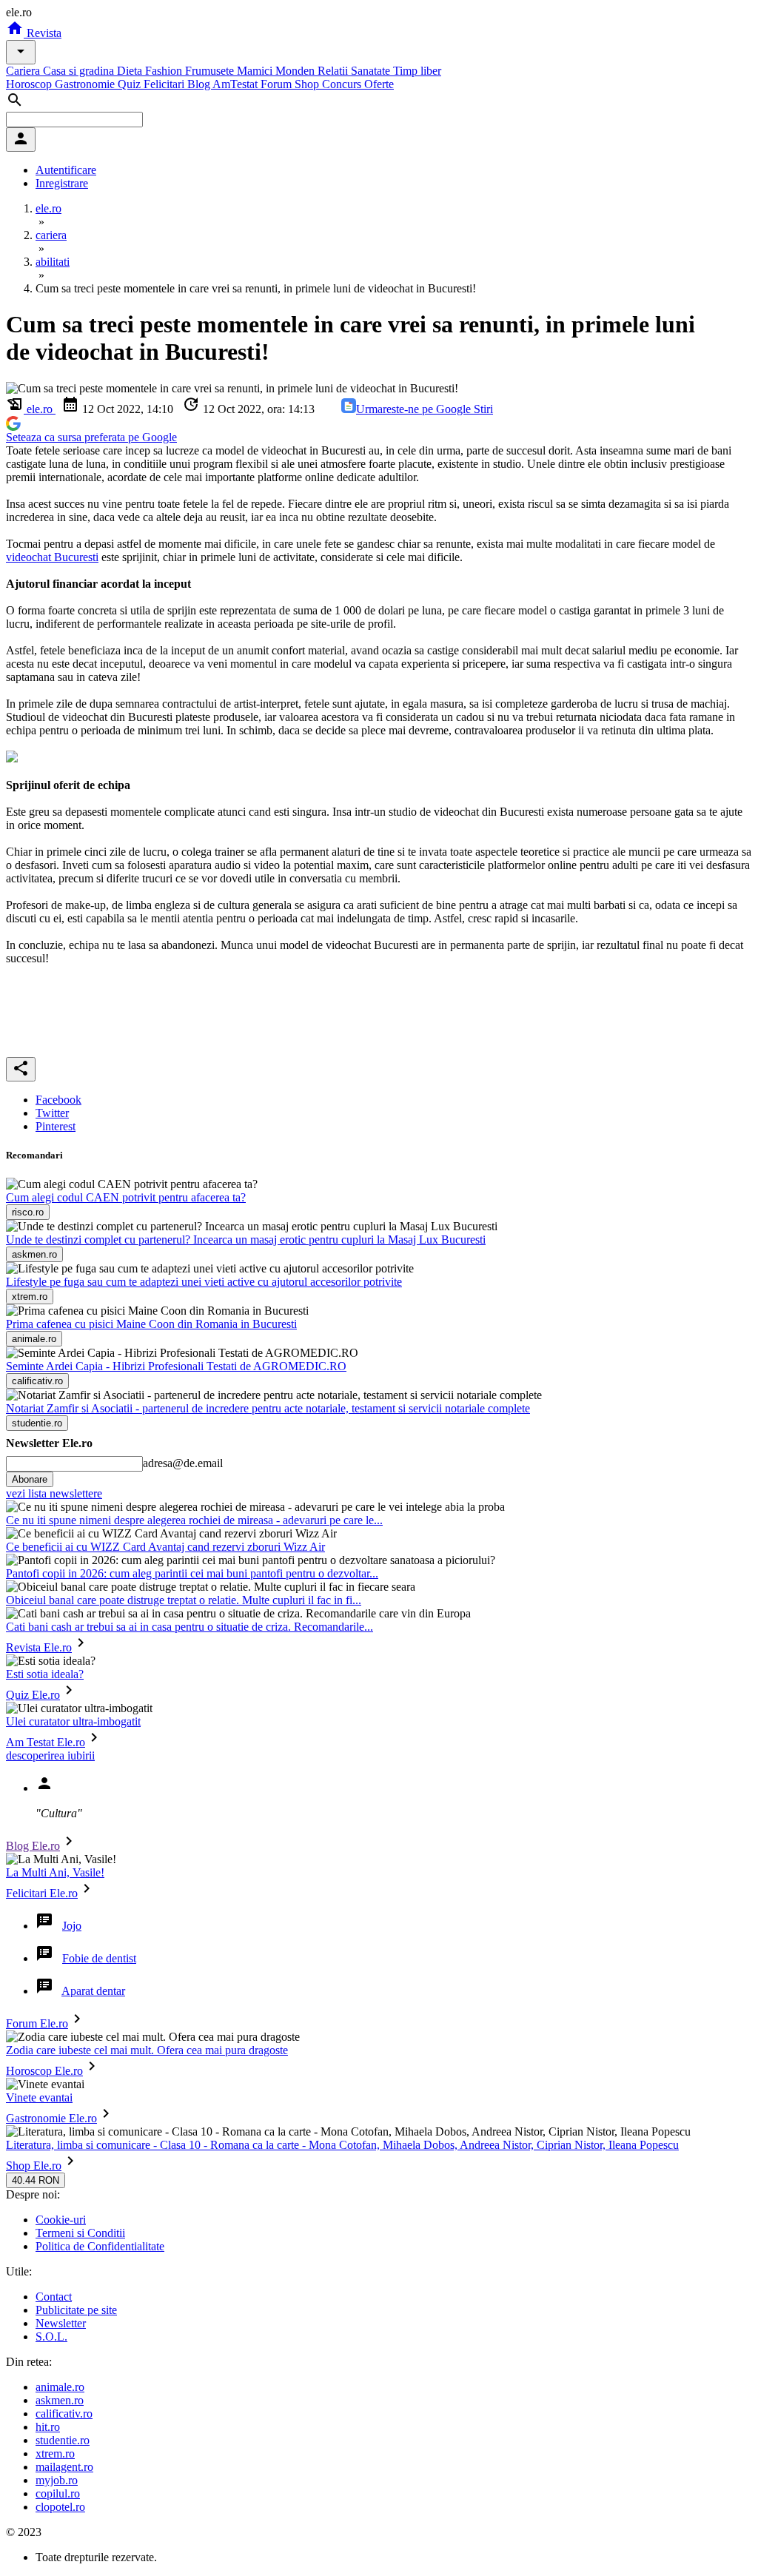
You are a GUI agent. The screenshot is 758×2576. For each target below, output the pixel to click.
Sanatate (372, 71)
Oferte (379, 84)
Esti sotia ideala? (45, 1674)
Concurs (343, 84)
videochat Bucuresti (52, 557)
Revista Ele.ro (39, 1647)
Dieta (131, 71)
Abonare (30, 1479)
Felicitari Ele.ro (42, 1893)
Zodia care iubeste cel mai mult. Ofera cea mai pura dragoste (147, 2050)
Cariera (24, 71)
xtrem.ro (55, 2453)
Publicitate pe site (76, 2310)
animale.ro (60, 2387)
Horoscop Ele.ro (44, 2071)
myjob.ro (57, 2480)
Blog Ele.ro (33, 1846)
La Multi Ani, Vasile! (55, 1872)
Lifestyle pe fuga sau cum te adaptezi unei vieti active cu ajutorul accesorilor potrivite (204, 1282)
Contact (54, 2297)
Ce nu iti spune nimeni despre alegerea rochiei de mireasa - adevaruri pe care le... (194, 1520)
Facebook (58, 1100)
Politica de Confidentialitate (100, 2246)
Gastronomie (86, 84)
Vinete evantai (39, 2097)
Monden (296, 71)
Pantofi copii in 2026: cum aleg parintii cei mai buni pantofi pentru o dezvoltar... (192, 1573)
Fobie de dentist (99, 1958)
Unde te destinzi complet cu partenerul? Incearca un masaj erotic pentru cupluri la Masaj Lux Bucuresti (246, 1240)
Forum (278, 84)
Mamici (256, 71)
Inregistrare (62, 183)
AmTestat (237, 84)
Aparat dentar (93, 1991)
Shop (308, 84)
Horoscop (30, 84)
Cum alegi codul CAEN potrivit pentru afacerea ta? (126, 1197)
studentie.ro (63, 2440)
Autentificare (66, 170)
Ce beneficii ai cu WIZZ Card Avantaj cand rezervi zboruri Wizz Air (165, 1547)
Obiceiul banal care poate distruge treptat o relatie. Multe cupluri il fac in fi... (184, 1600)
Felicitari (165, 84)
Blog (200, 84)
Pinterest (56, 1126)
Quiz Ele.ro (33, 1695)
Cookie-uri (61, 2220)
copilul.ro (58, 2493)
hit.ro (48, 2427)
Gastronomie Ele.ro (51, 2118)
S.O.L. (51, 2337)
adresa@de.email (183, 1463)
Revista (43, 33)
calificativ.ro (64, 2414)
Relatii (334, 71)
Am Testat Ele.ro (46, 1742)
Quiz (131, 84)
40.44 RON (36, 2180)
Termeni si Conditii (80, 2233)
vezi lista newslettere (54, 1493)
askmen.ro (60, 2400)
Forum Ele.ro (37, 2023)
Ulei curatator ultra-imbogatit (73, 1721)
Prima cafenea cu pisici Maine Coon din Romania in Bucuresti (151, 1324)
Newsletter (61, 2323)
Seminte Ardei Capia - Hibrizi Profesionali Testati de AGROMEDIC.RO (176, 1366)
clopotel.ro (60, 2507)
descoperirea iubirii (50, 1755)
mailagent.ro (64, 2467)
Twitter (52, 1113)
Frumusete (211, 71)
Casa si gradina (80, 71)
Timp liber (417, 71)
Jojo (72, 1926)
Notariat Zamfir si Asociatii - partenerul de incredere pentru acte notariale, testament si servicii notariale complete (268, 1408)
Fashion (165, 71)
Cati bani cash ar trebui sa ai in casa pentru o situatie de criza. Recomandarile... (189, 1627)
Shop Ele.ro (34, 2166)
